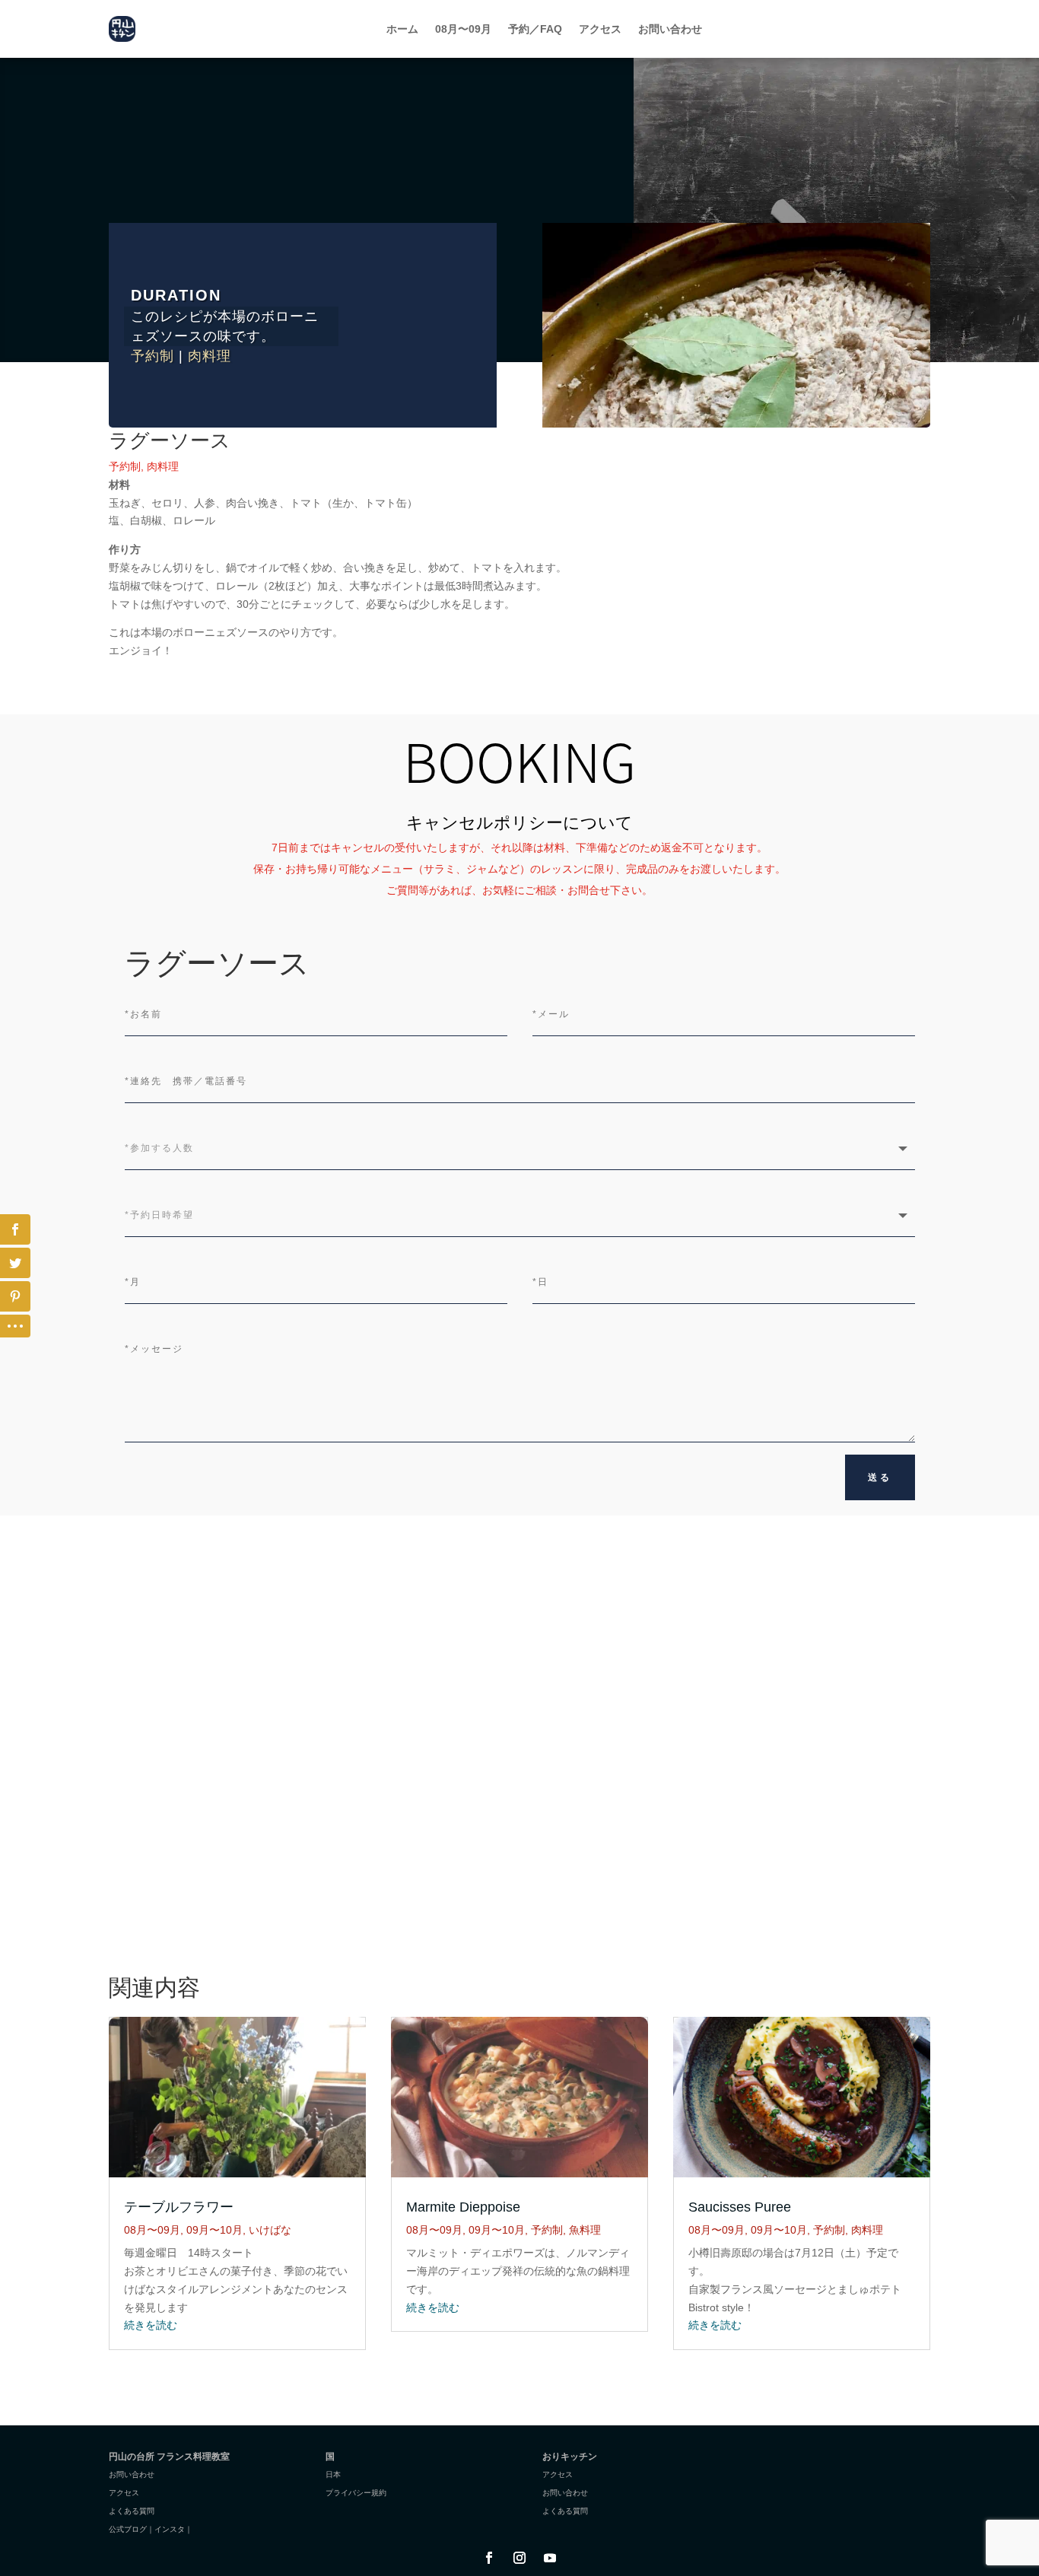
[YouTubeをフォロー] (550, 2558)
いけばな (270, 2230)
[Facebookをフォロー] (489, 2558)
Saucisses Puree (740, 2207)
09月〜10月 (214, 2230)
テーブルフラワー (179, 2207)
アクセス (600, 29)
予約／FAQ (535, 29)
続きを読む (151, 2325)
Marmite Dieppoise (463, 2207)
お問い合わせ (670, 29)
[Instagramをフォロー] (519, 2558)
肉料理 (210, 356)
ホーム (402, 29)
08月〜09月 (463, 29)
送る (880, 1477)
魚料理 (585, 2230)
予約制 (153, 356)
